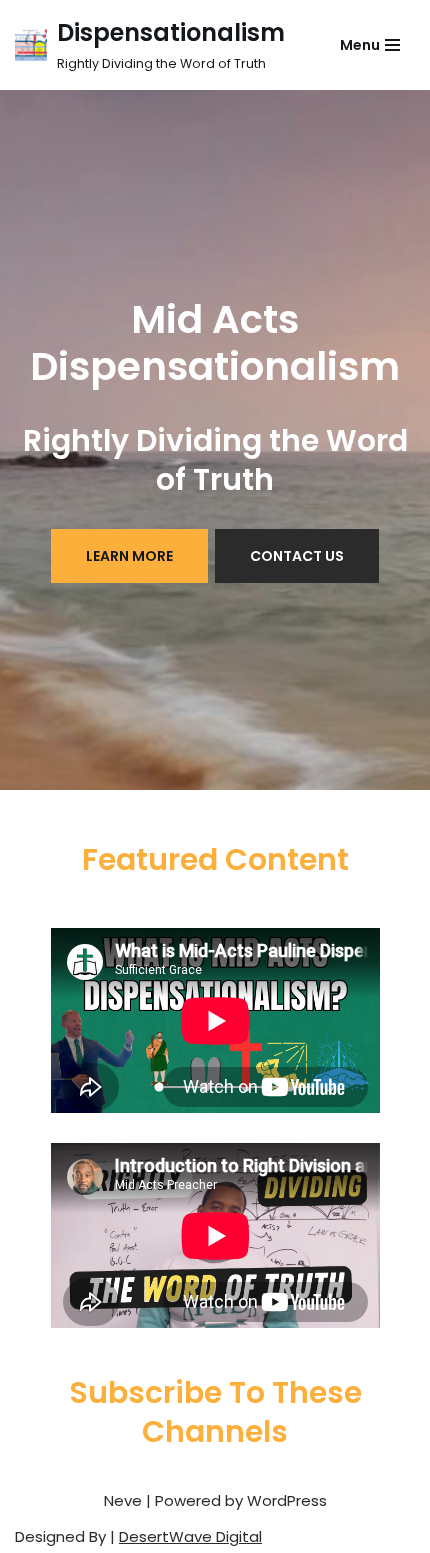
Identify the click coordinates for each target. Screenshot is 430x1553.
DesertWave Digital (190, 1536)
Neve (123, 1500)
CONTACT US (297, 556)
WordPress (287, 1500)
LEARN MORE (129, 556)
